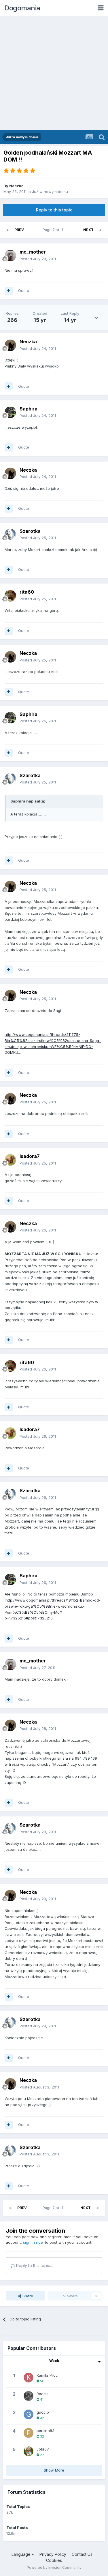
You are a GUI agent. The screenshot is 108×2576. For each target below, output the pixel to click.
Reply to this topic (54, 210)
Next (88, 230)
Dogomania (22, 8)
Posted (38, 259)
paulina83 (46, 2431)
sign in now (33, 2242)
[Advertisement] (54, 73)
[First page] (7, 230)
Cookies (54, 2560)
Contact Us (82, 2554)
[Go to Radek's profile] (29, 2396)
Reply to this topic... (34, 2265)
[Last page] (101, 230)
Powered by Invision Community (54, 2567)
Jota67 (43, 2449)
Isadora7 (30, 1156)
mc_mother (33, 252)
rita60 (27, 592)
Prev (19, 230)
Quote (24, 290)
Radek (42, 2394)
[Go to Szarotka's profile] (10, 535)
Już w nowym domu (50, 192)
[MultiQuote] (9, 291)
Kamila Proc (47, 2375)
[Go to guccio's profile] (29, 2414)
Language (22, 2554)
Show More (54, 2470)
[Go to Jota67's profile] (29, 2451)
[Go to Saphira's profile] (10, 412)
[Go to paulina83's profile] (29, 2433)
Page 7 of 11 (54, 230)
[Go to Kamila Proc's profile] (29, 2378)
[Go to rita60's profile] (10, 596)
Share (27, 2296)
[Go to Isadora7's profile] (10, 1160)
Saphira (29, 409)
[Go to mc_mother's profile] (10, 256)
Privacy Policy (53, 2554)
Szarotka (30, 531)
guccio (43, 2412)
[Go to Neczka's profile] (10, 345)
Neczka (16, 186)
